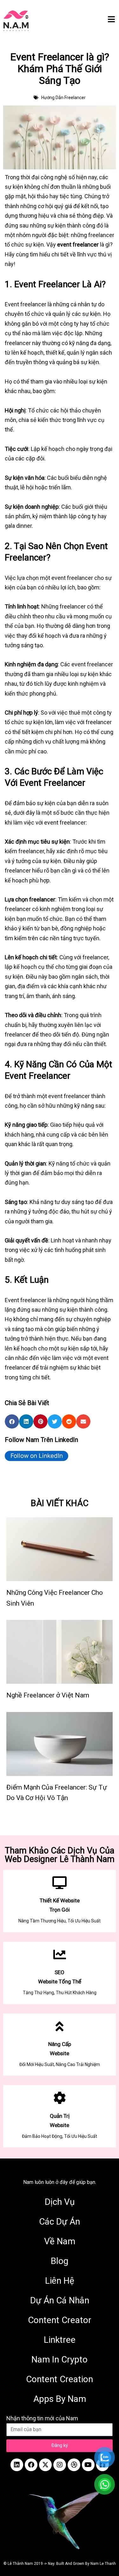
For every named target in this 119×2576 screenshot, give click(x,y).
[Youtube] (88, 2465)
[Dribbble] (74, 2465)
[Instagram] (60, 2465)
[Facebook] (31, 2465)
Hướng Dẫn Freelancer (63, 98)
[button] (12, 1421)
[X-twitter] (45, 2465)
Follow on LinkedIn (37, 1456)
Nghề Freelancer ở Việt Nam (48, 1695)
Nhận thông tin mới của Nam (42, 2418)
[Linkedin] (17, 2465)
